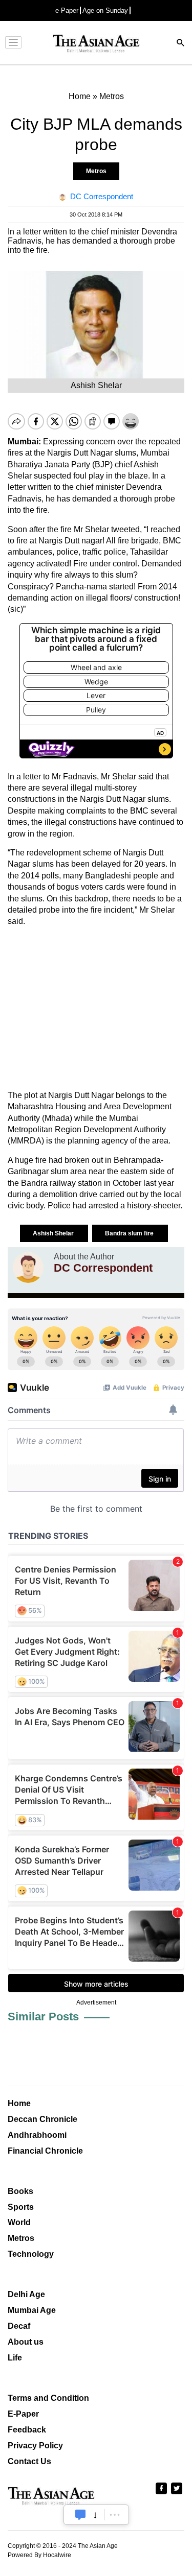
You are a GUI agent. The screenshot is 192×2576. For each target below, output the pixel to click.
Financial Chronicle (45, 2151)
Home (19, 2103)
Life (15, 2358)
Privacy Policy (35, 2446)
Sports (21, 2207)
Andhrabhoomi (37, 2135)
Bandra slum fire (130, 1233)
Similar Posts (43, 2017)
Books (20, 2191)
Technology (31, 2254)
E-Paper (23, 2414)
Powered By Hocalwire (39, 2555)
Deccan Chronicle (42, 2119)
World (19, 2222)
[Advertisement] (96, 1009)
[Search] (181, 44)
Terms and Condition (48, 2398)
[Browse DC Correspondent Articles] (28, 1268)
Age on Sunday (105, 10)
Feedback (27, 2430)
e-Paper (67, 10)
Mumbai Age (32, 2310)
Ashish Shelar (54, 1233)
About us (26, 2342)
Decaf (19, 2326)
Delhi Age (26, 2294)
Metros (96, 171)
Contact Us (29, 2461)
